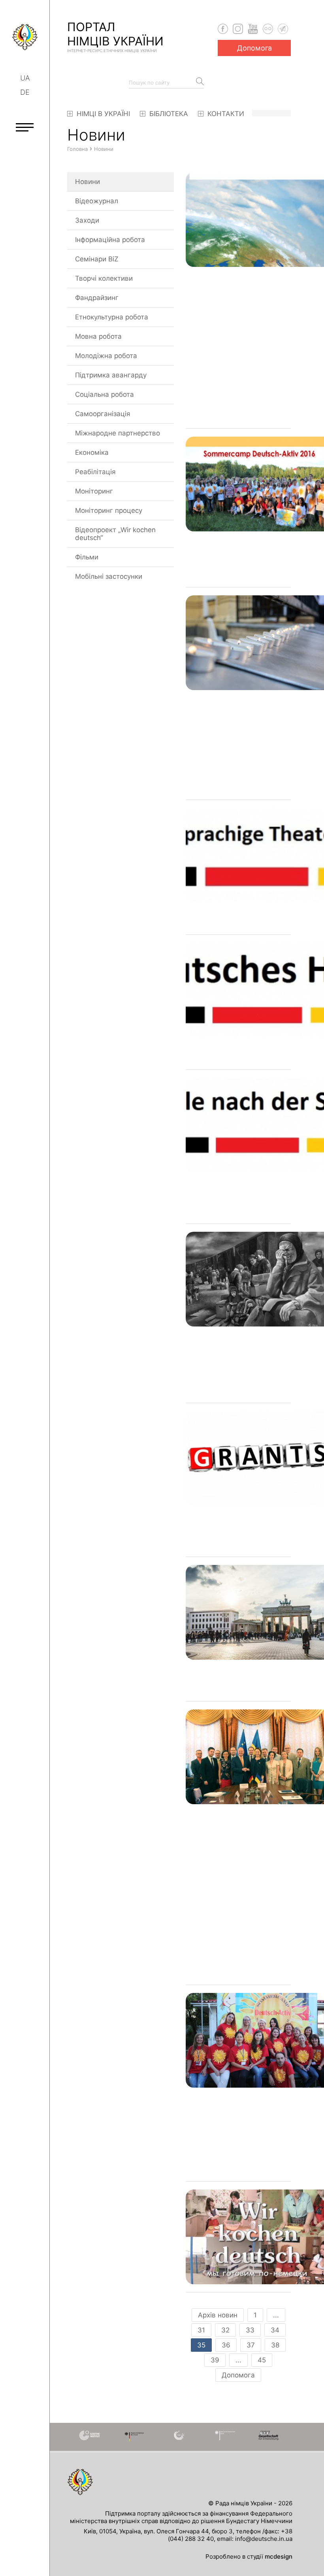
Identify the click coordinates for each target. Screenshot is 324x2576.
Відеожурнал (97, 201)
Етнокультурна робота (112, 317)
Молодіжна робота (106, 356)
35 (201, 2345)
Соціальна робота (105, 394)
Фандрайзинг (97, 298)
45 (262, 2360)
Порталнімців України (115, 36)
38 (275, 2345)
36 (226, 2345)
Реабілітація (95, 472)
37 (251, 2345)
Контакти (225, 114)
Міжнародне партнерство (118, 433)
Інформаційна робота (110, 240)
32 (225, 2330)
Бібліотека (168, 114)
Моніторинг (94, 491)
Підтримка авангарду (111, 375)
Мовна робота (98, 336)
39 (215, 2360)
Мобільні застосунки (109, 576)
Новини (88, 182)
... (276, 2315)
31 (201, 2330)
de (25, 92)
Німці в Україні (102, 114)
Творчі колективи (104, 278)
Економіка (92, 452)
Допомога (254, 48)
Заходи (87, 220)
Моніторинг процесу (109, 510)
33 (250, 2330)
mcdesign (279, 2556)
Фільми (87, 557)
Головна (77, 149)
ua (25, 78)
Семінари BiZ (97, 259)
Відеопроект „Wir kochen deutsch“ (115, 534)
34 (275, 2330)
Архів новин (218, 2315)
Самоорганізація (103, 414)
